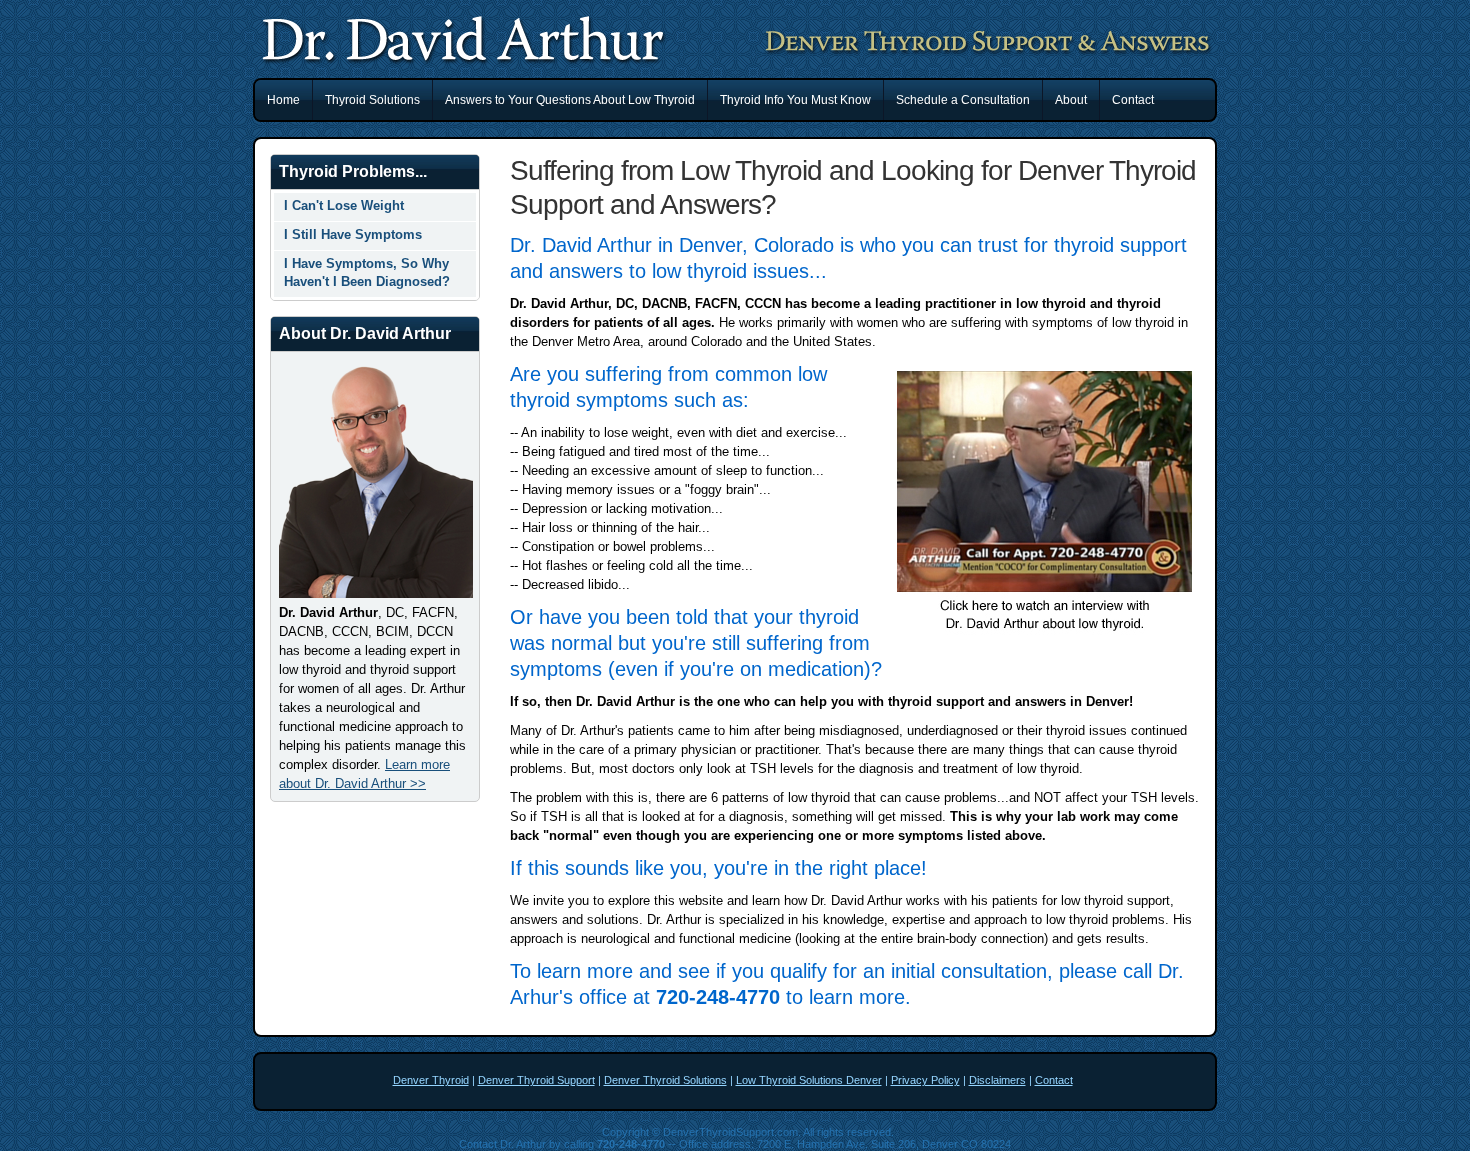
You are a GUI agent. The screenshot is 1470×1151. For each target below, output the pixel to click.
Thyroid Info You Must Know (795, 100)
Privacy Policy (925, 1080)
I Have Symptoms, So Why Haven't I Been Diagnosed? (367, 272)
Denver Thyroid (431, 1080)
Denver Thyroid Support (536, 1080)
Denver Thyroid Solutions (665, 1080)
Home (283, 100)
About (1071, 100)
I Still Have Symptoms (353, 234)
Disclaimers (997, 1080)
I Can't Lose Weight (344, 205)
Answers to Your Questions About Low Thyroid (570, 100)
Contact (1133, 100)
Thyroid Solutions (372, 100)
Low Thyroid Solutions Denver (809, 1080)
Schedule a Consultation (963, 100)
